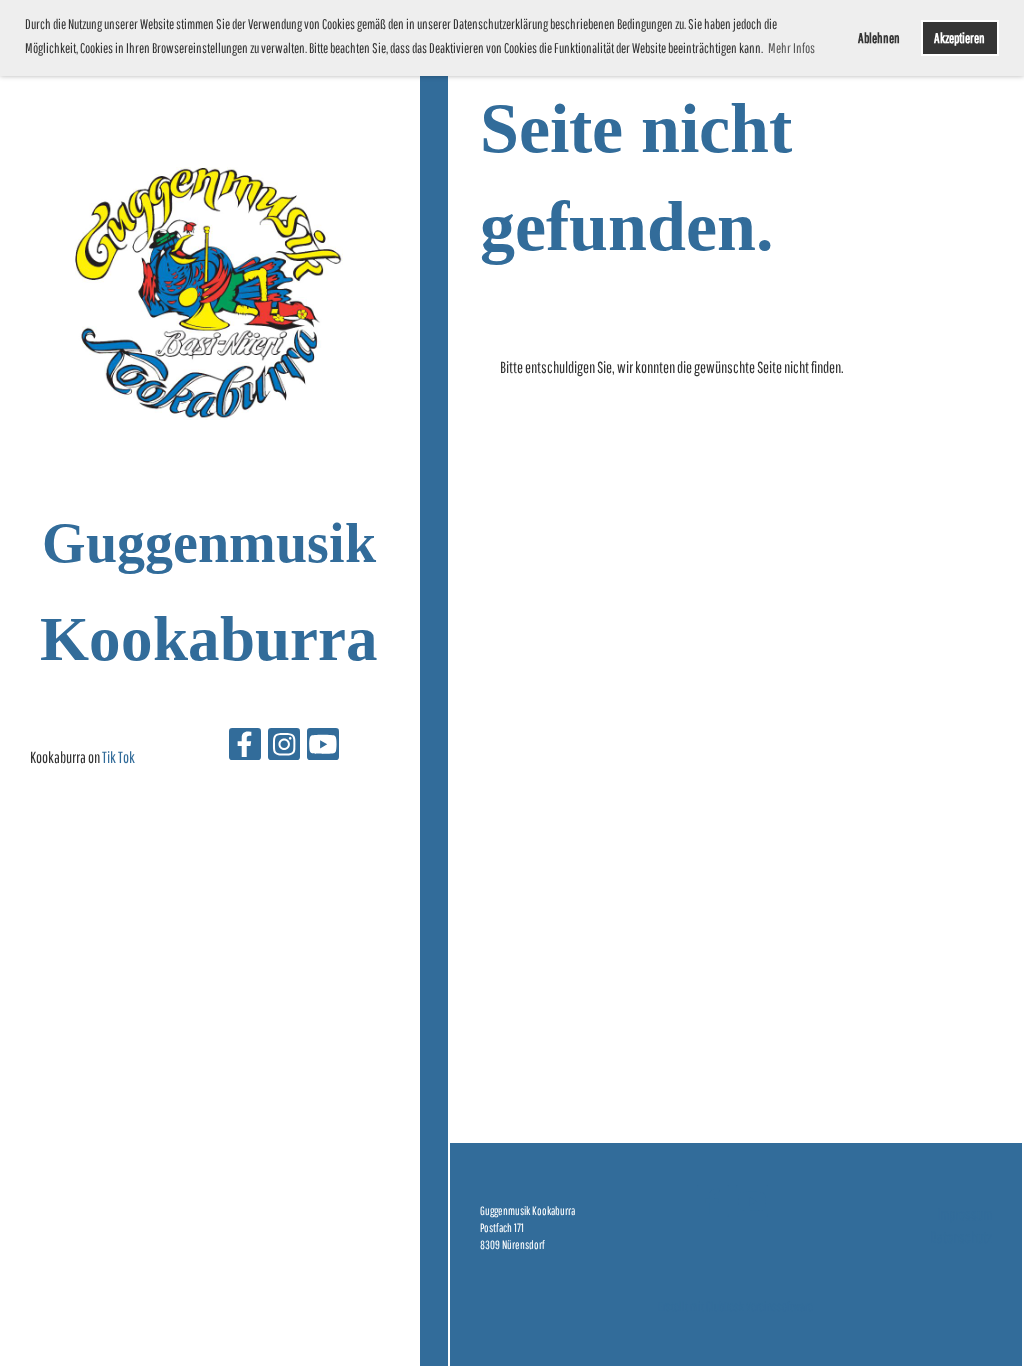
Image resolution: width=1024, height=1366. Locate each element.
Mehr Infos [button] (791, 48)
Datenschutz (961, 1237)
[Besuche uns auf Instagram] (284, 747)
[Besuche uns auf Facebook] (245, 747)
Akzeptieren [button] (959, 37)
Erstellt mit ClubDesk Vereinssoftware (735, 1306)
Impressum (964, 1214)
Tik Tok (118, 757)
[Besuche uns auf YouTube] (323, 747)
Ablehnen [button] (879, 37)
